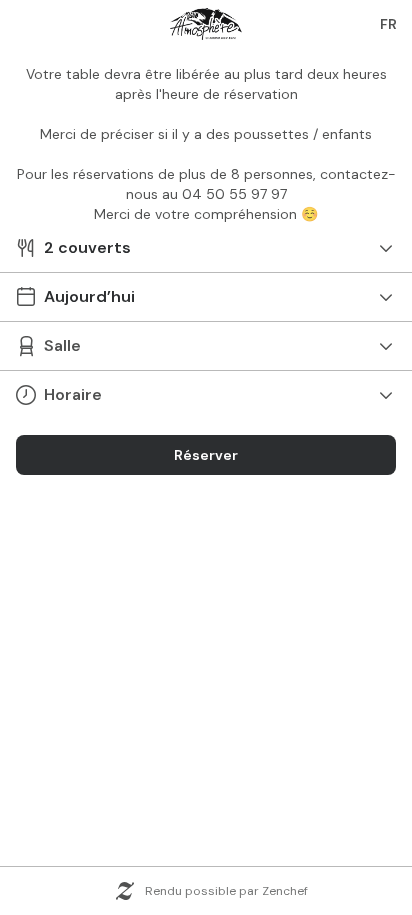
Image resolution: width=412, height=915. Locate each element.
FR (388, 24)
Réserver (206, 455)
